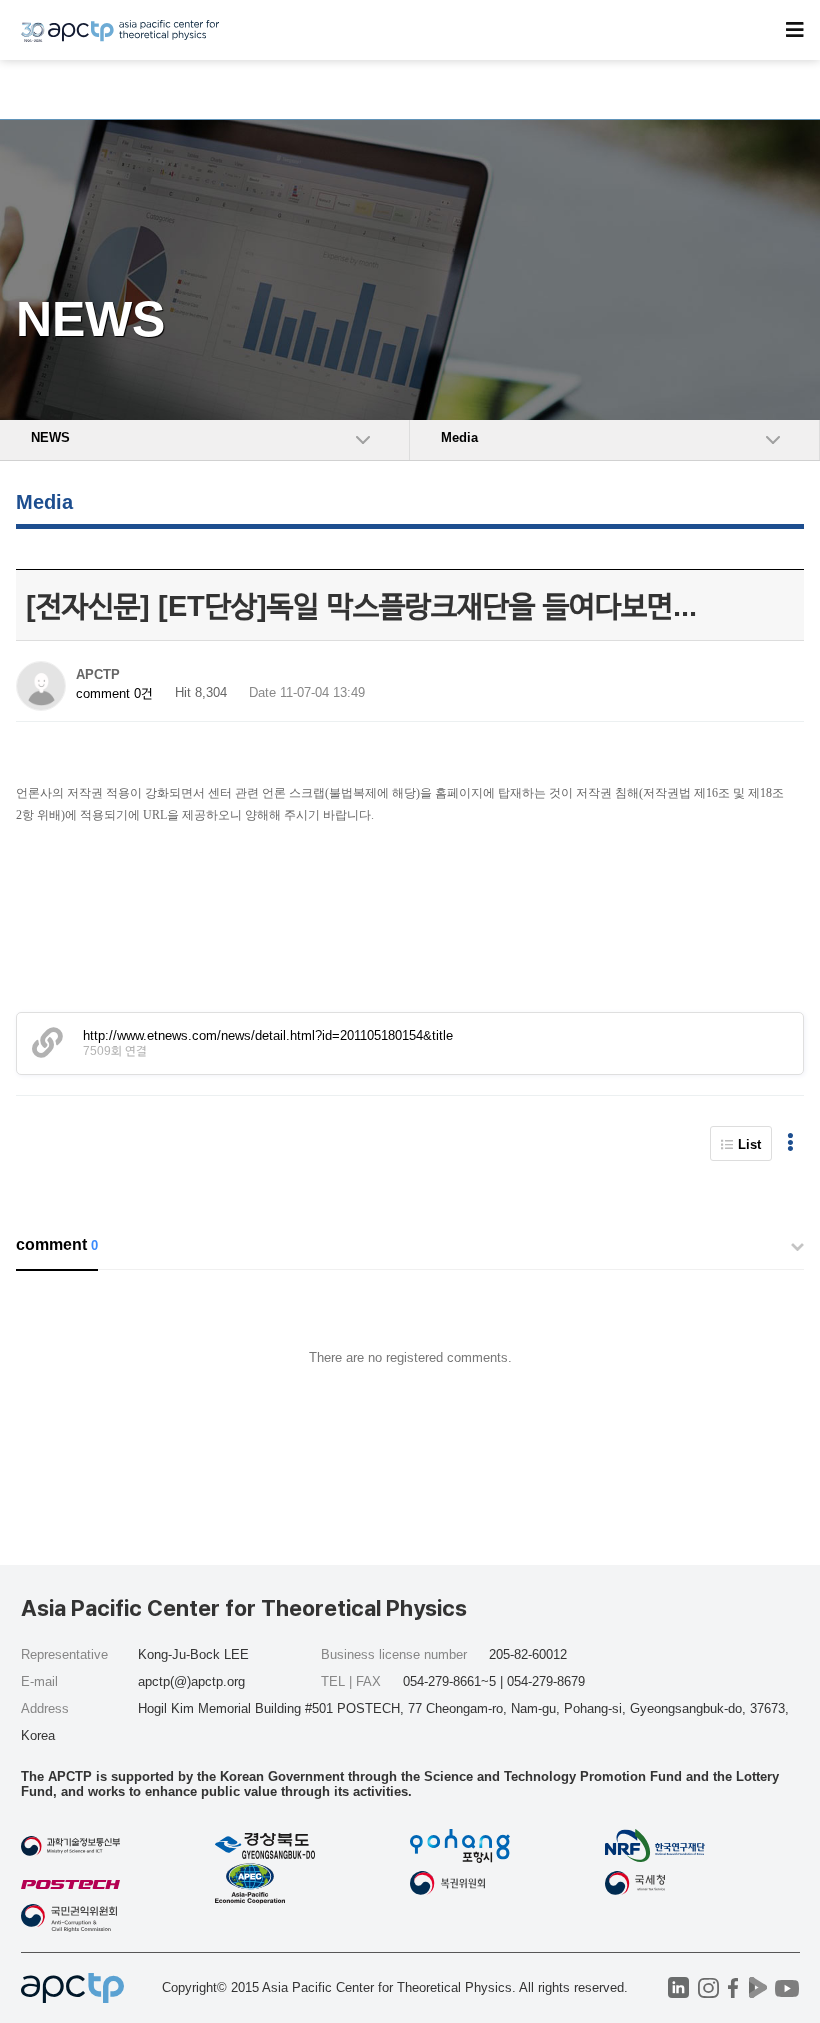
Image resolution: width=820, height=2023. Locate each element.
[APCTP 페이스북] (733, 1987)
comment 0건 (114, 693)
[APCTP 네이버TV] (758, 1987)
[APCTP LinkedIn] (678, 1987)
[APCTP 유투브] (787, 1987)
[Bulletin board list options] (790, 1143)
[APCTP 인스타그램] (708, 1987)
